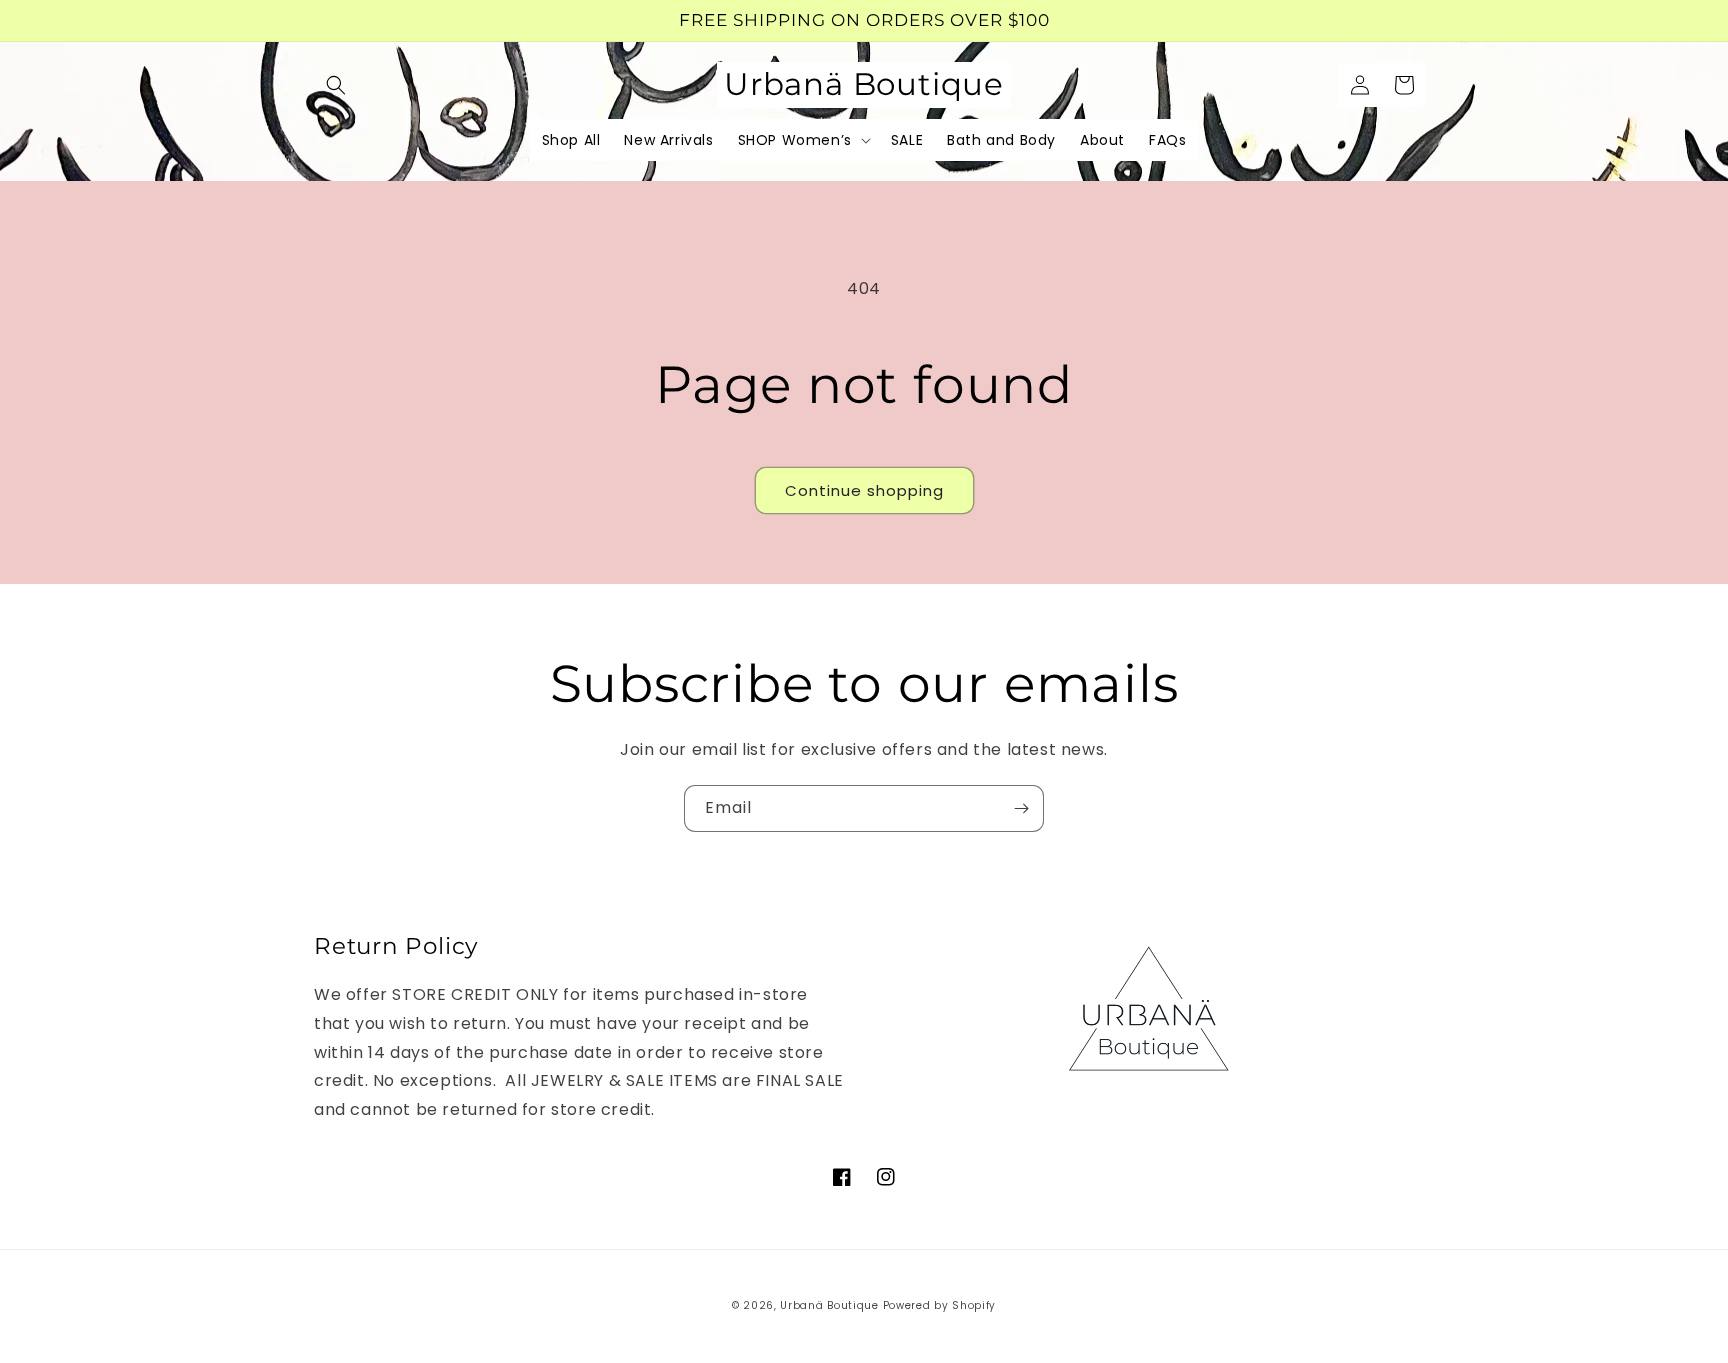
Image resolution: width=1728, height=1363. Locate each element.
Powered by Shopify (940, 1305)
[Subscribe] (1021, 808)
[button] (336, 85)
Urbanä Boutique (829, 1305)
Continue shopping (864, 490)
